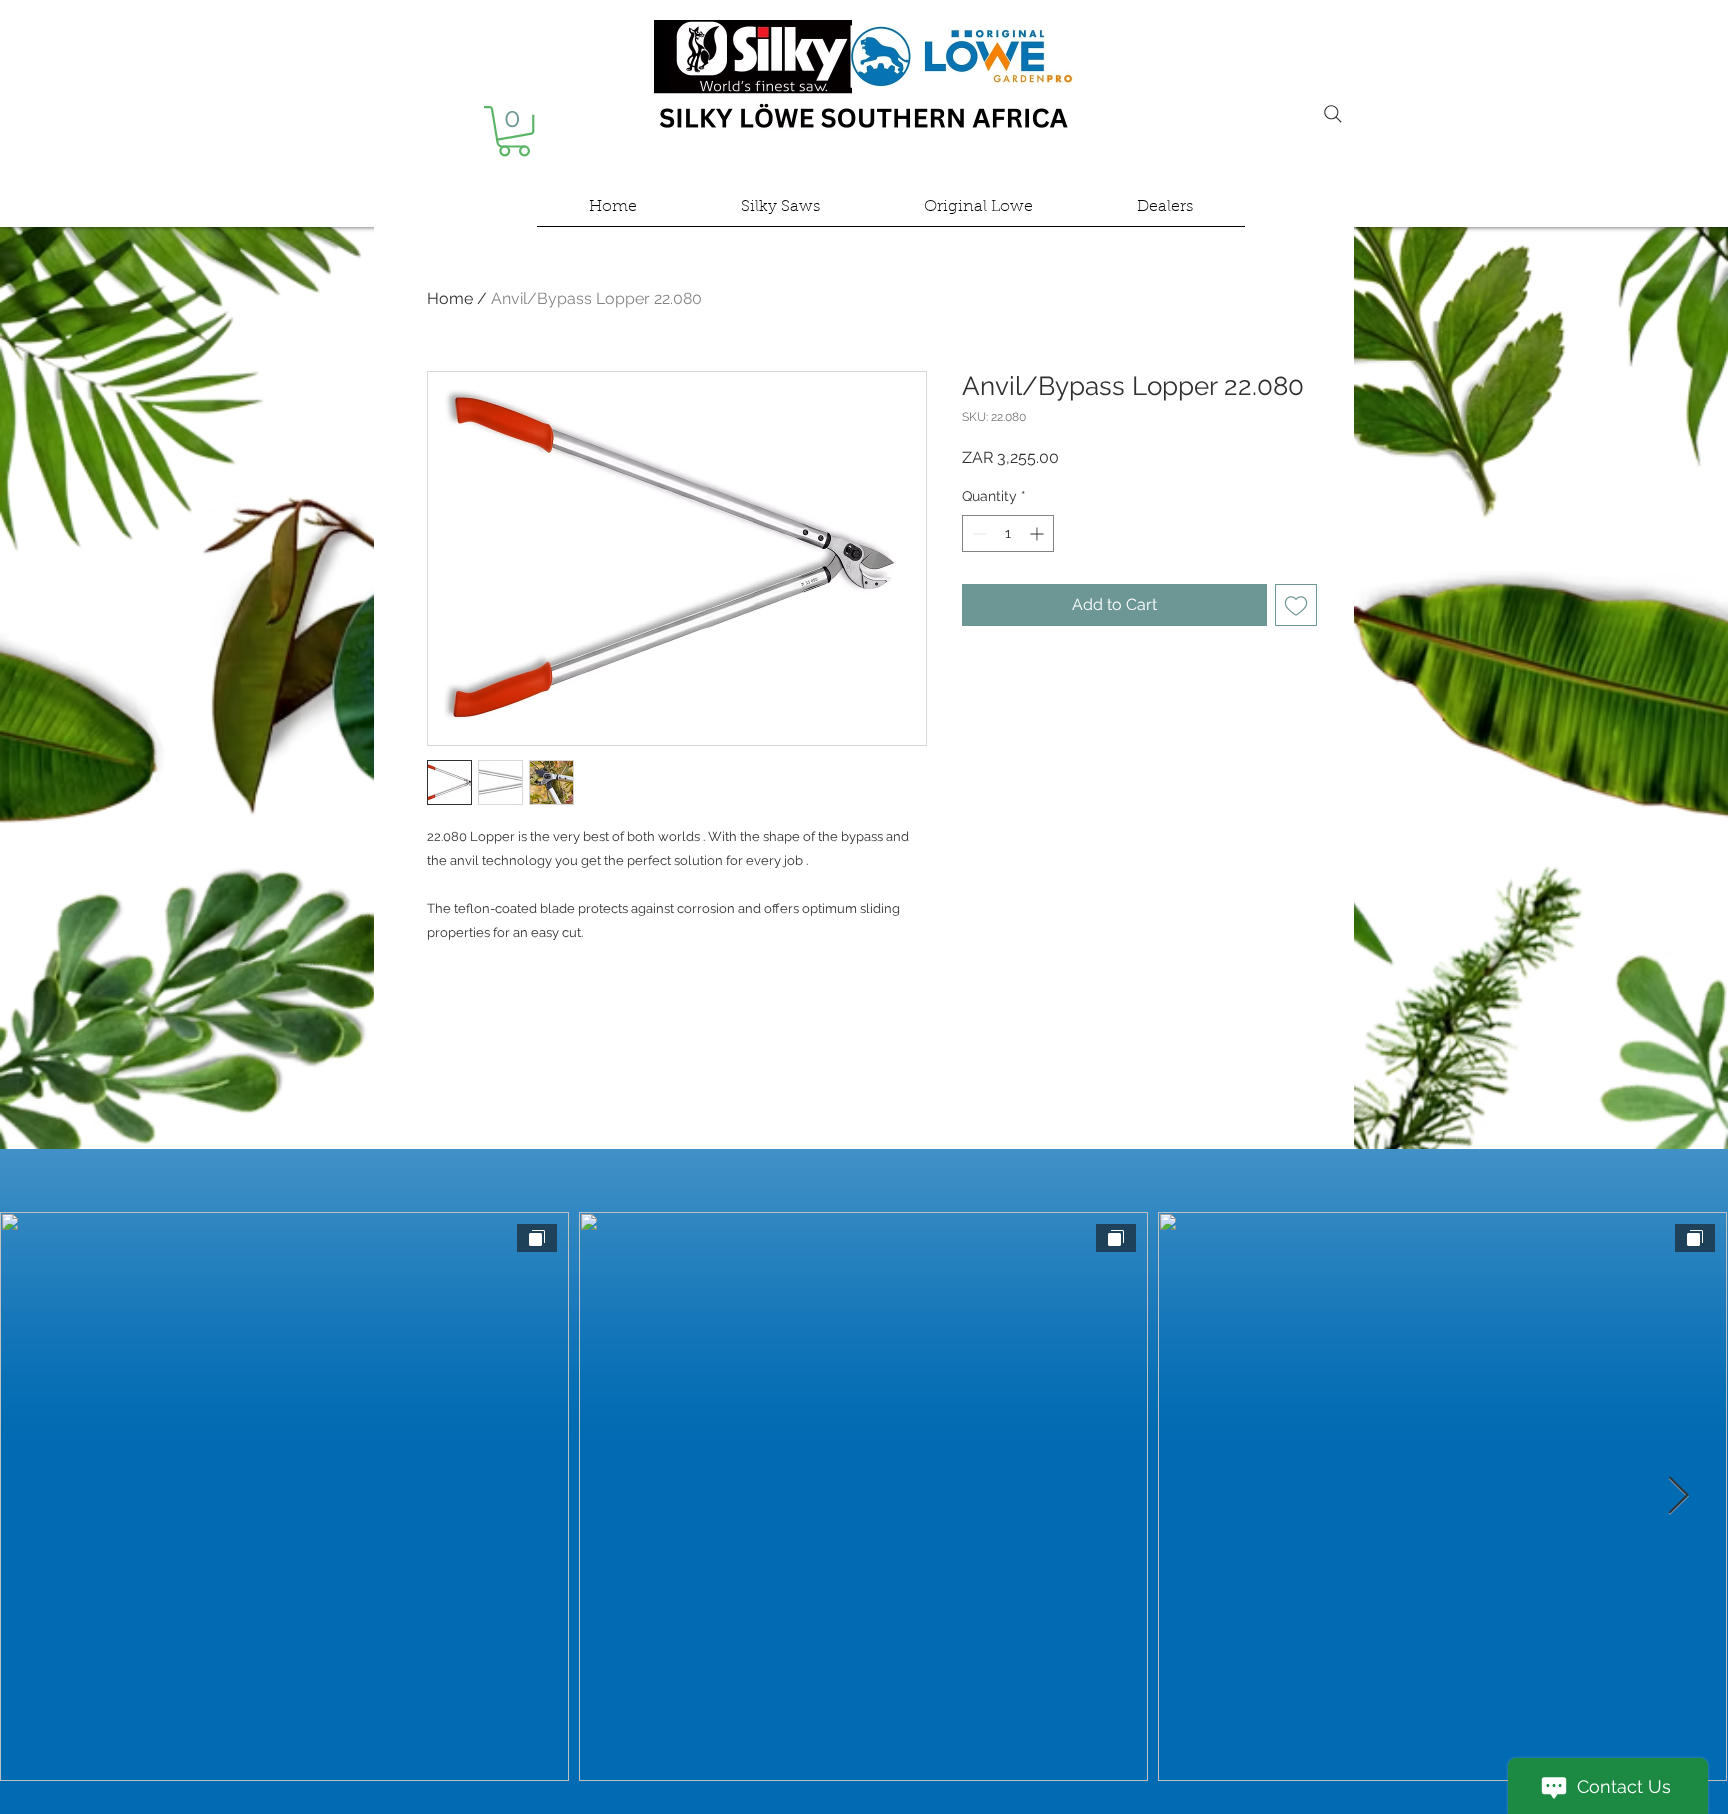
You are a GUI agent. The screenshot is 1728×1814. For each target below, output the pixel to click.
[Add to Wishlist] (1296, 605)
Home (450, 298)
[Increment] (1038, 533)
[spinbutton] (1008, 533)
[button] (514, 131)
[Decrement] (977, 533)
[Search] (1333, 114)
